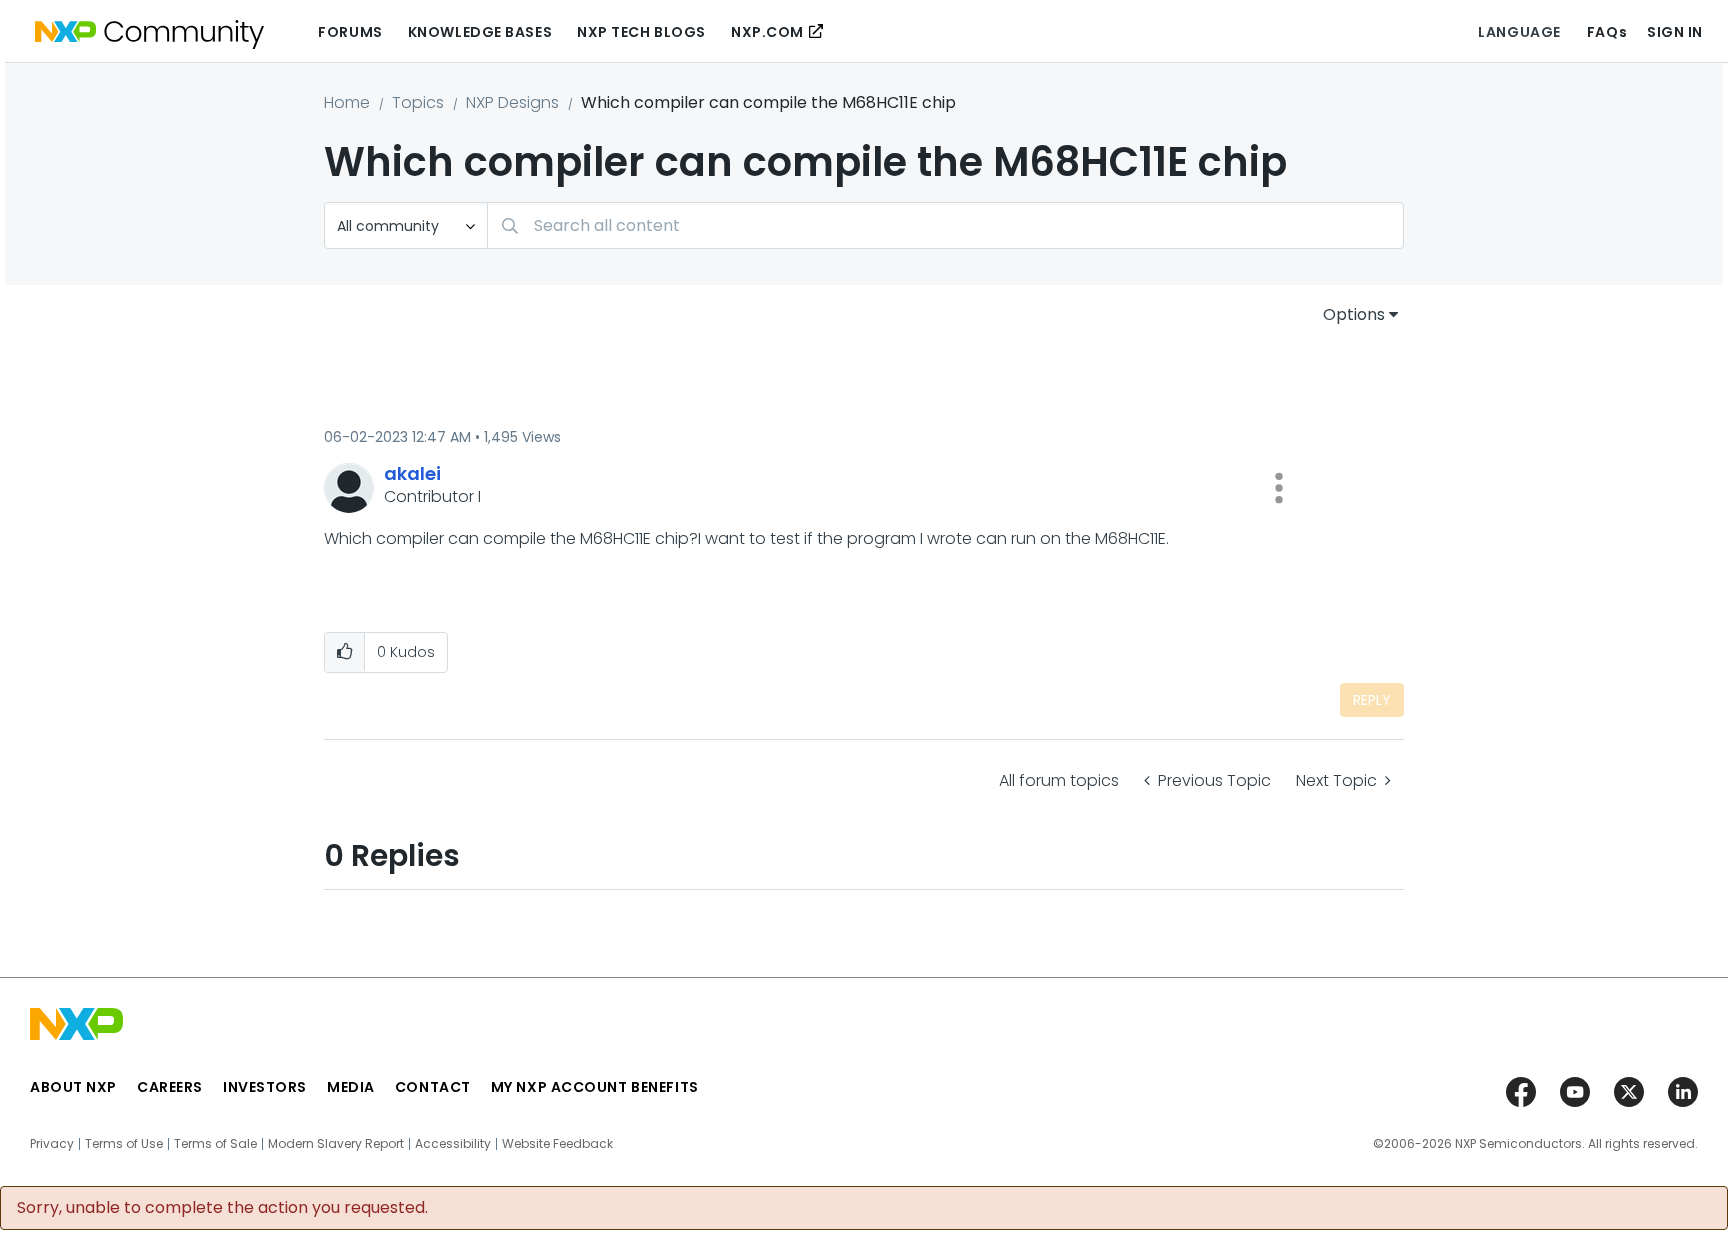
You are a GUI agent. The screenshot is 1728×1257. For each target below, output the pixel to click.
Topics (418, 102)
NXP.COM (767, 32)
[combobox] (945, 225)
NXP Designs (512, 102)
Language (1519, 32)
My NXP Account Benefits (595, 1087)
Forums (350, 32)
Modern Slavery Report (336, 1144)
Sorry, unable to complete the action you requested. (222, 1208)
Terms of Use (124, 1144)
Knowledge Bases (480, 32)
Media (351, 1087)
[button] (1279, 488)
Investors (265, 1087)
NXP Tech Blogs (641, 32)
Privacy (52, 1144)
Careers (170, 1087)
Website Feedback (557, 1144)
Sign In (1675, 32)
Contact (433, 1087)
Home (347, 102)
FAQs (1607, 32)
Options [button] (1354, 314)
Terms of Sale (215, 1144)
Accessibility (453, 1144)
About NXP (73, 1087)
